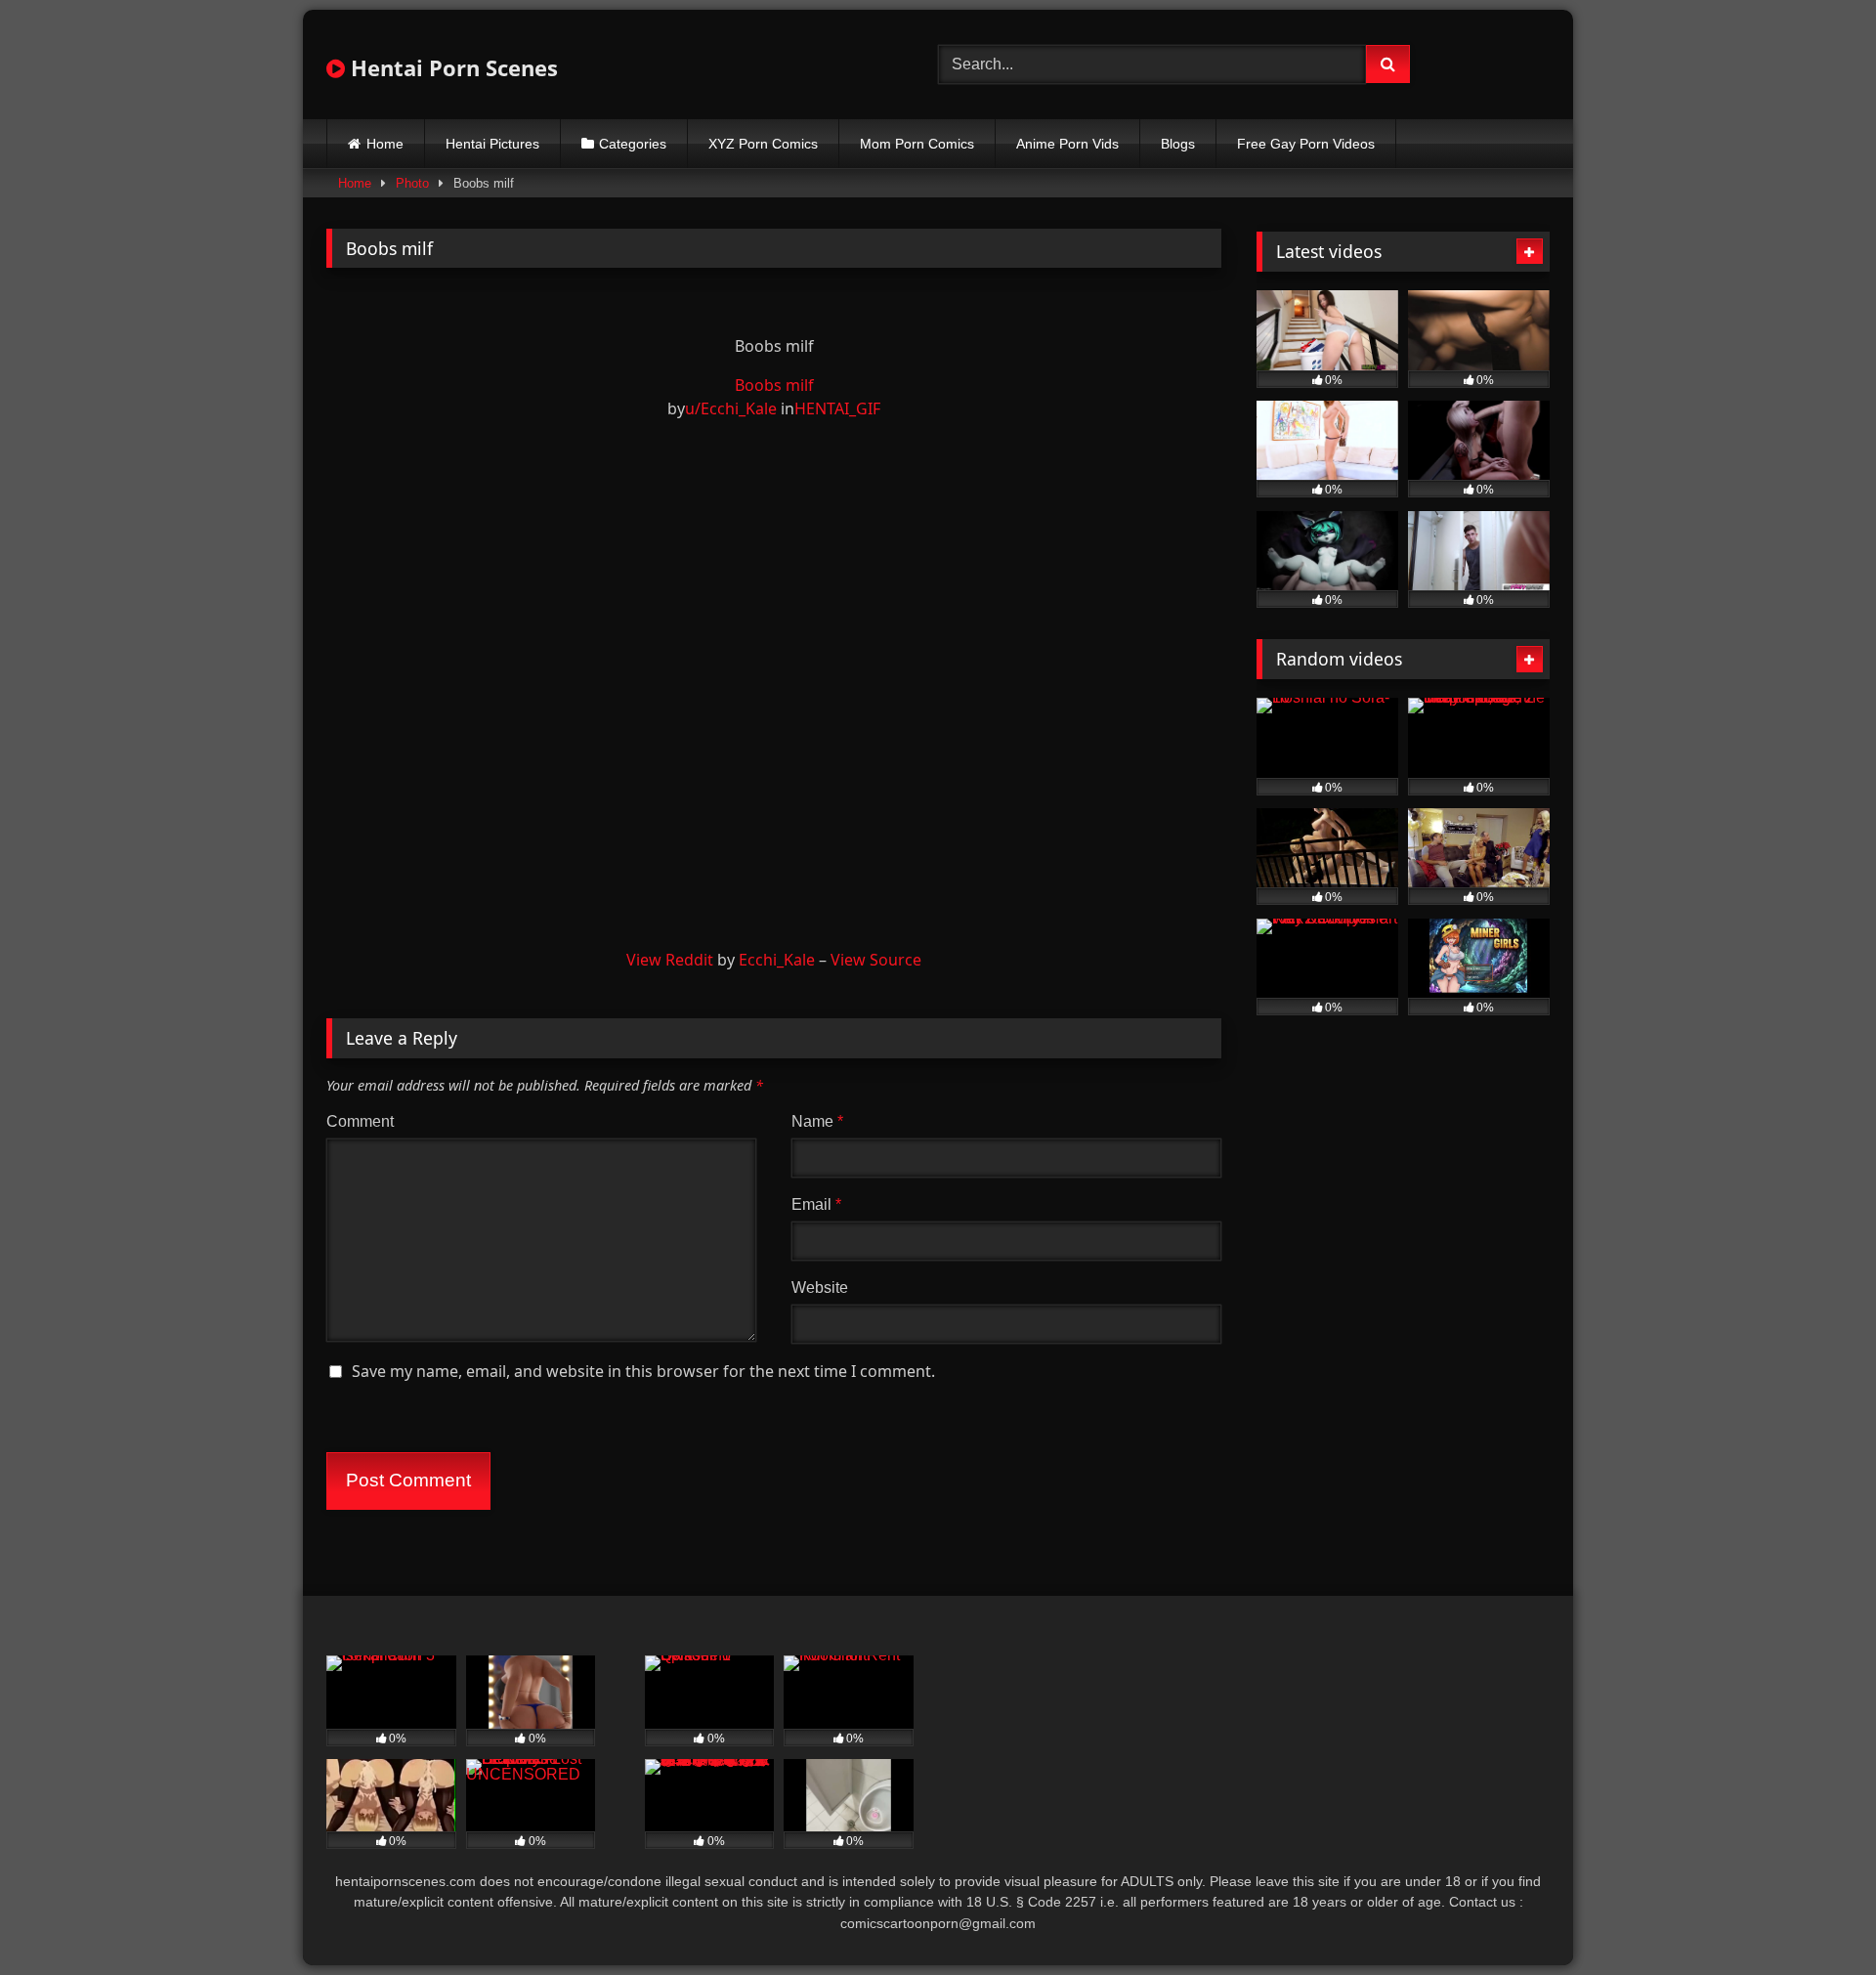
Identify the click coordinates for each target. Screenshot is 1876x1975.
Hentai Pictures (492, 144)
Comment (360, 1121)
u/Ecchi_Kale (731, 408)
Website (820, 1288)
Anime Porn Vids (1067, 144)
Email (816, 1204)
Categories (633, 144)
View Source (876, 960)
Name (817, 1121)
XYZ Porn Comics (763, 144)
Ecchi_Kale (777, 960)
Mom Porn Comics (917, 144)
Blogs (1178, 144)
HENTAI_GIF (837, 408)
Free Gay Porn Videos (1306, 144)
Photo (412, 183)
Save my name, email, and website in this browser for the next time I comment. (643, 1371)
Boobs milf (774, 385)
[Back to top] (1815, 1917)
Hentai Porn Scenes (451, 67)
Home (385, 144)
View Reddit (670, 960)
